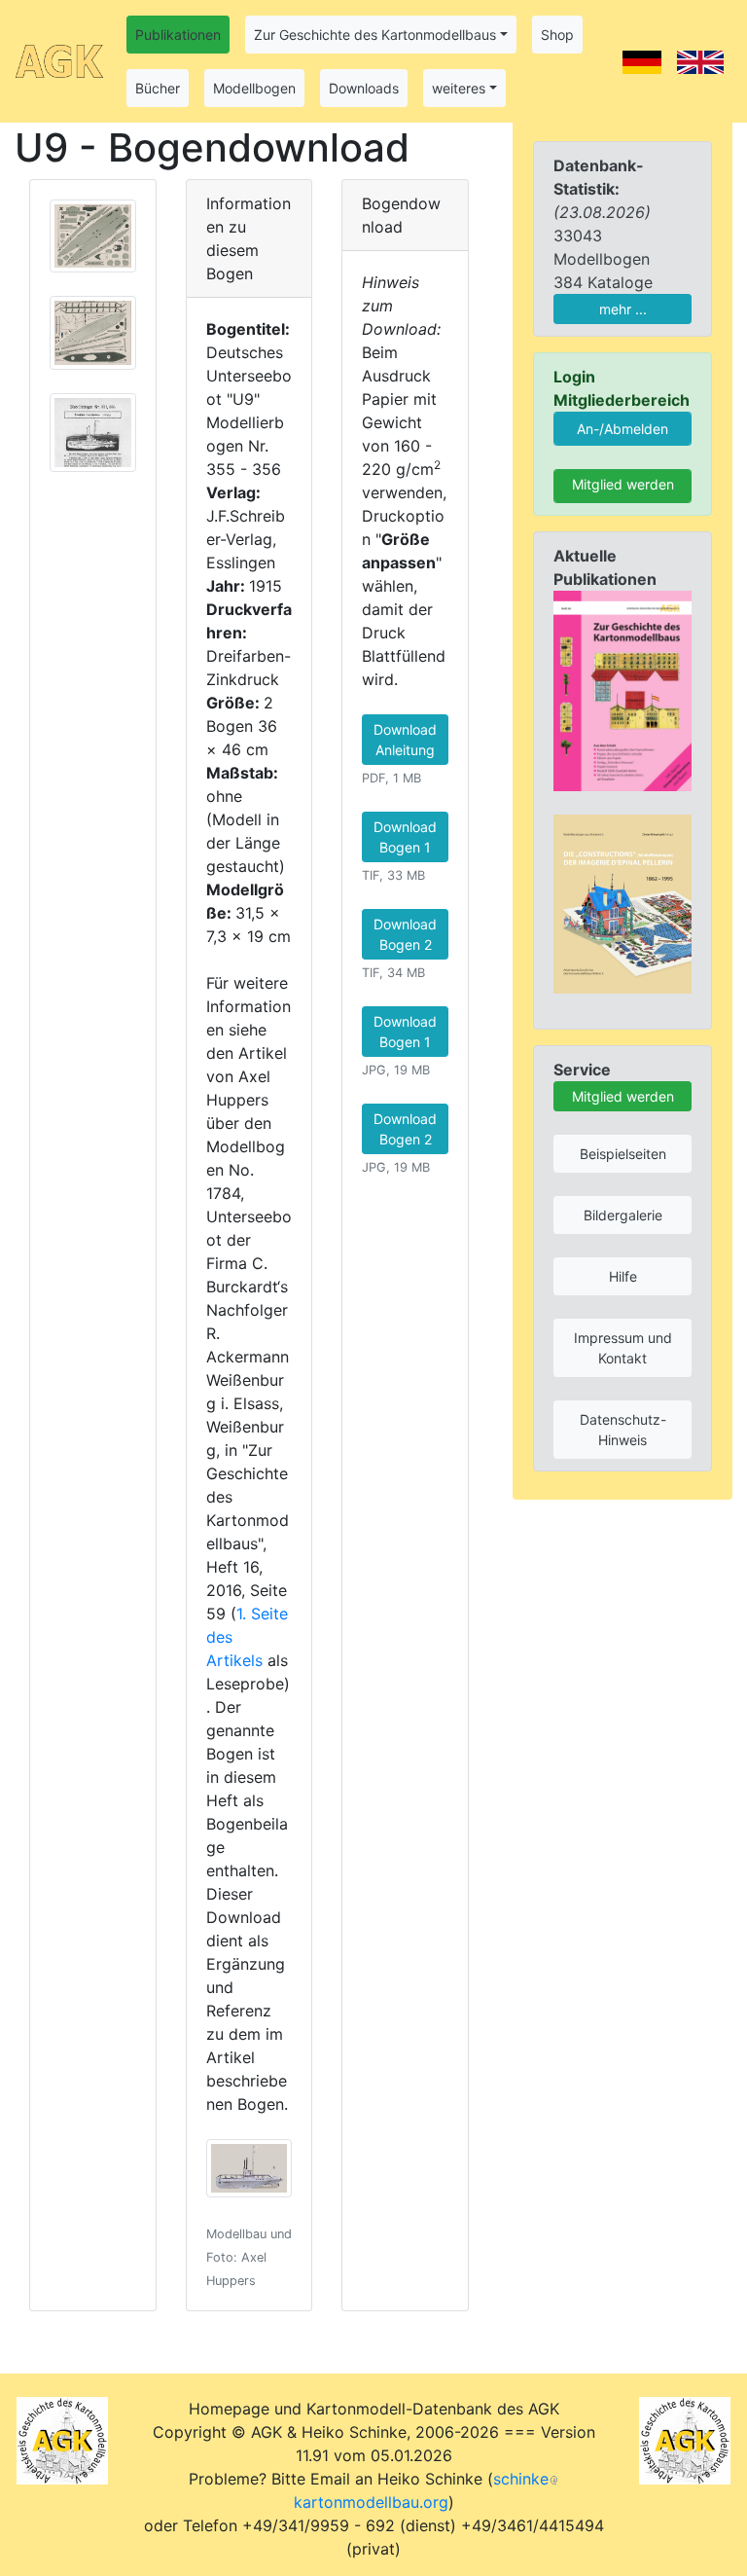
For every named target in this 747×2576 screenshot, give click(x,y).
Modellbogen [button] (254, 88)
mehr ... (623, 309)
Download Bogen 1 (405, 837)
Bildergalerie (623, 1215)
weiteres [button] (459, 88)
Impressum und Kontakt (623, 1348)
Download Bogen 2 (405, 934)
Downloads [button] (364, 88)
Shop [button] (557, 35)
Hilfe (623, 1276)
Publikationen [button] (178, 35)
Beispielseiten (623, 1154)
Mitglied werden (623, 484)
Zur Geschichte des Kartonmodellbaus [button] (375, 35)
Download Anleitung (405, 740)
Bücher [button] (158, 88)
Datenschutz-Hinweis (623, 1430)
